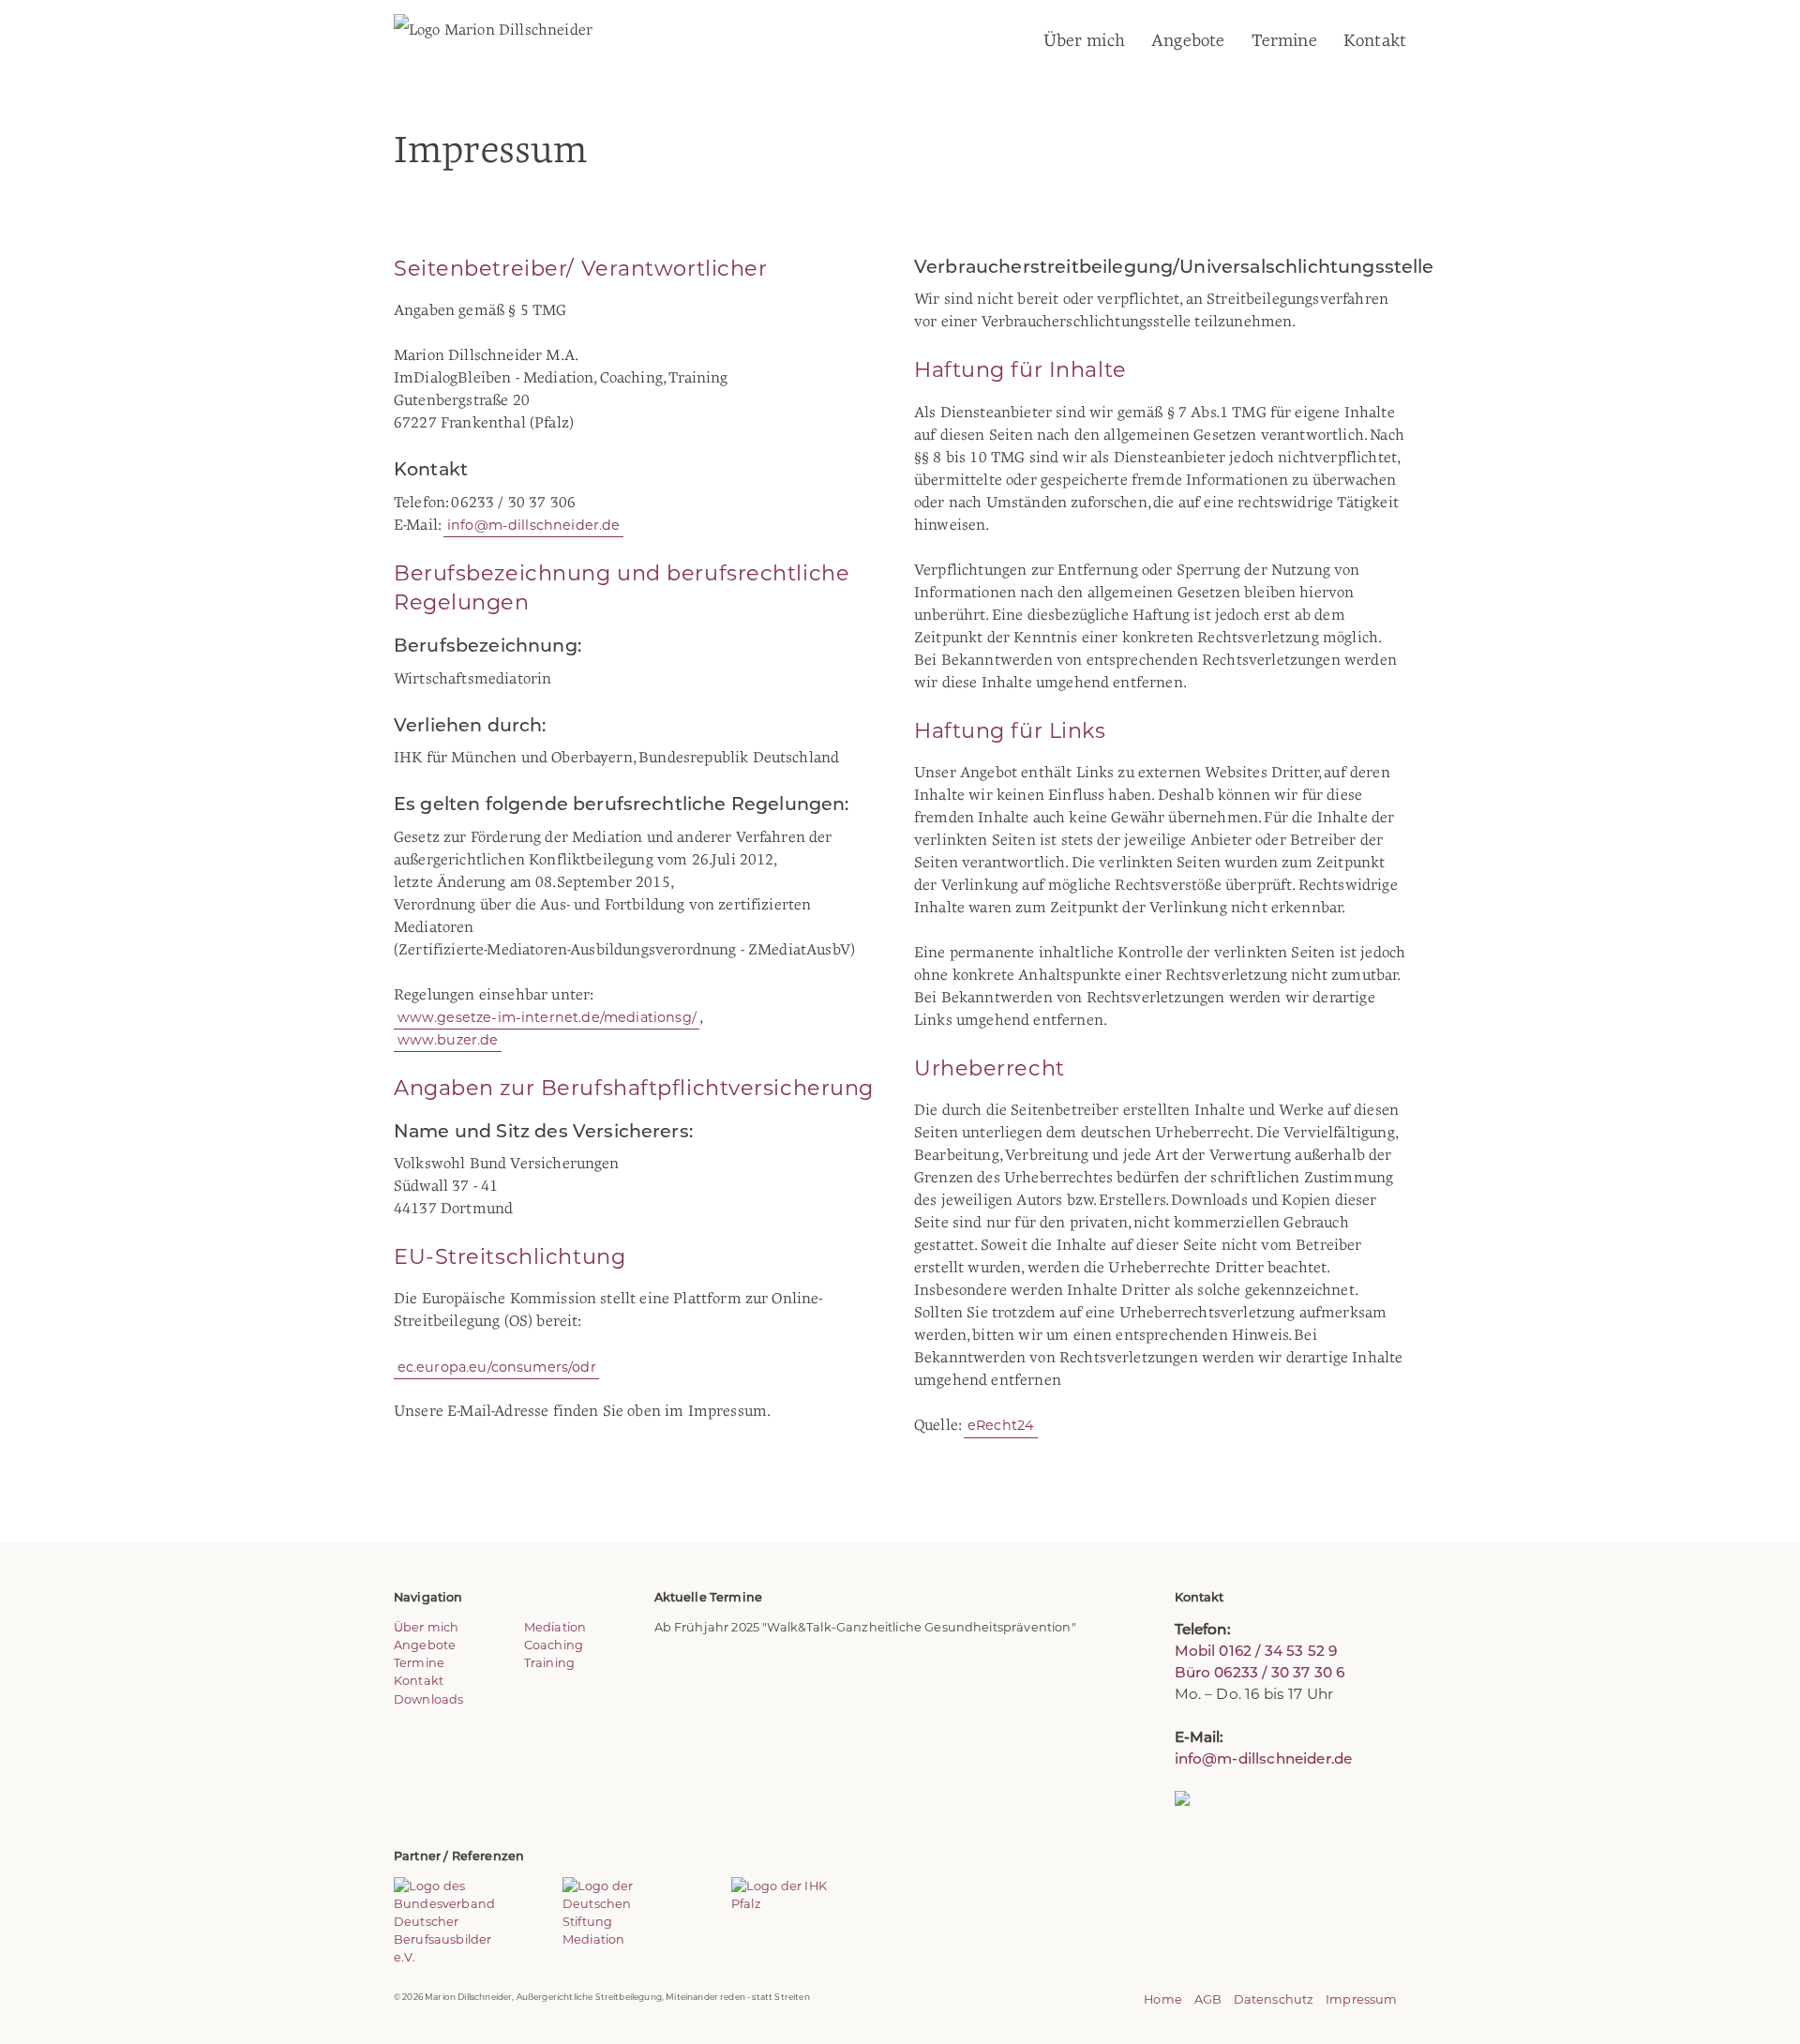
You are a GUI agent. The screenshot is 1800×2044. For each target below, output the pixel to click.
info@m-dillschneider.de (534, 525)
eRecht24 (1001, 1425)
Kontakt (1375, 40)
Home (1163, 1999)
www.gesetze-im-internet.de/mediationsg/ (547, 1017)
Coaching (554, 1645)
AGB (1208, 1999)
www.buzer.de (448, 1040)
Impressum (1361, 1999)
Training (549, 1663)
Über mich (1084, 40)
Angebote (1188, 40)
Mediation (555, 1627)
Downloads (428, 1699)
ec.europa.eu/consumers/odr (497, 1366)
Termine (1284, 40)
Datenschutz (1274, 1999)
